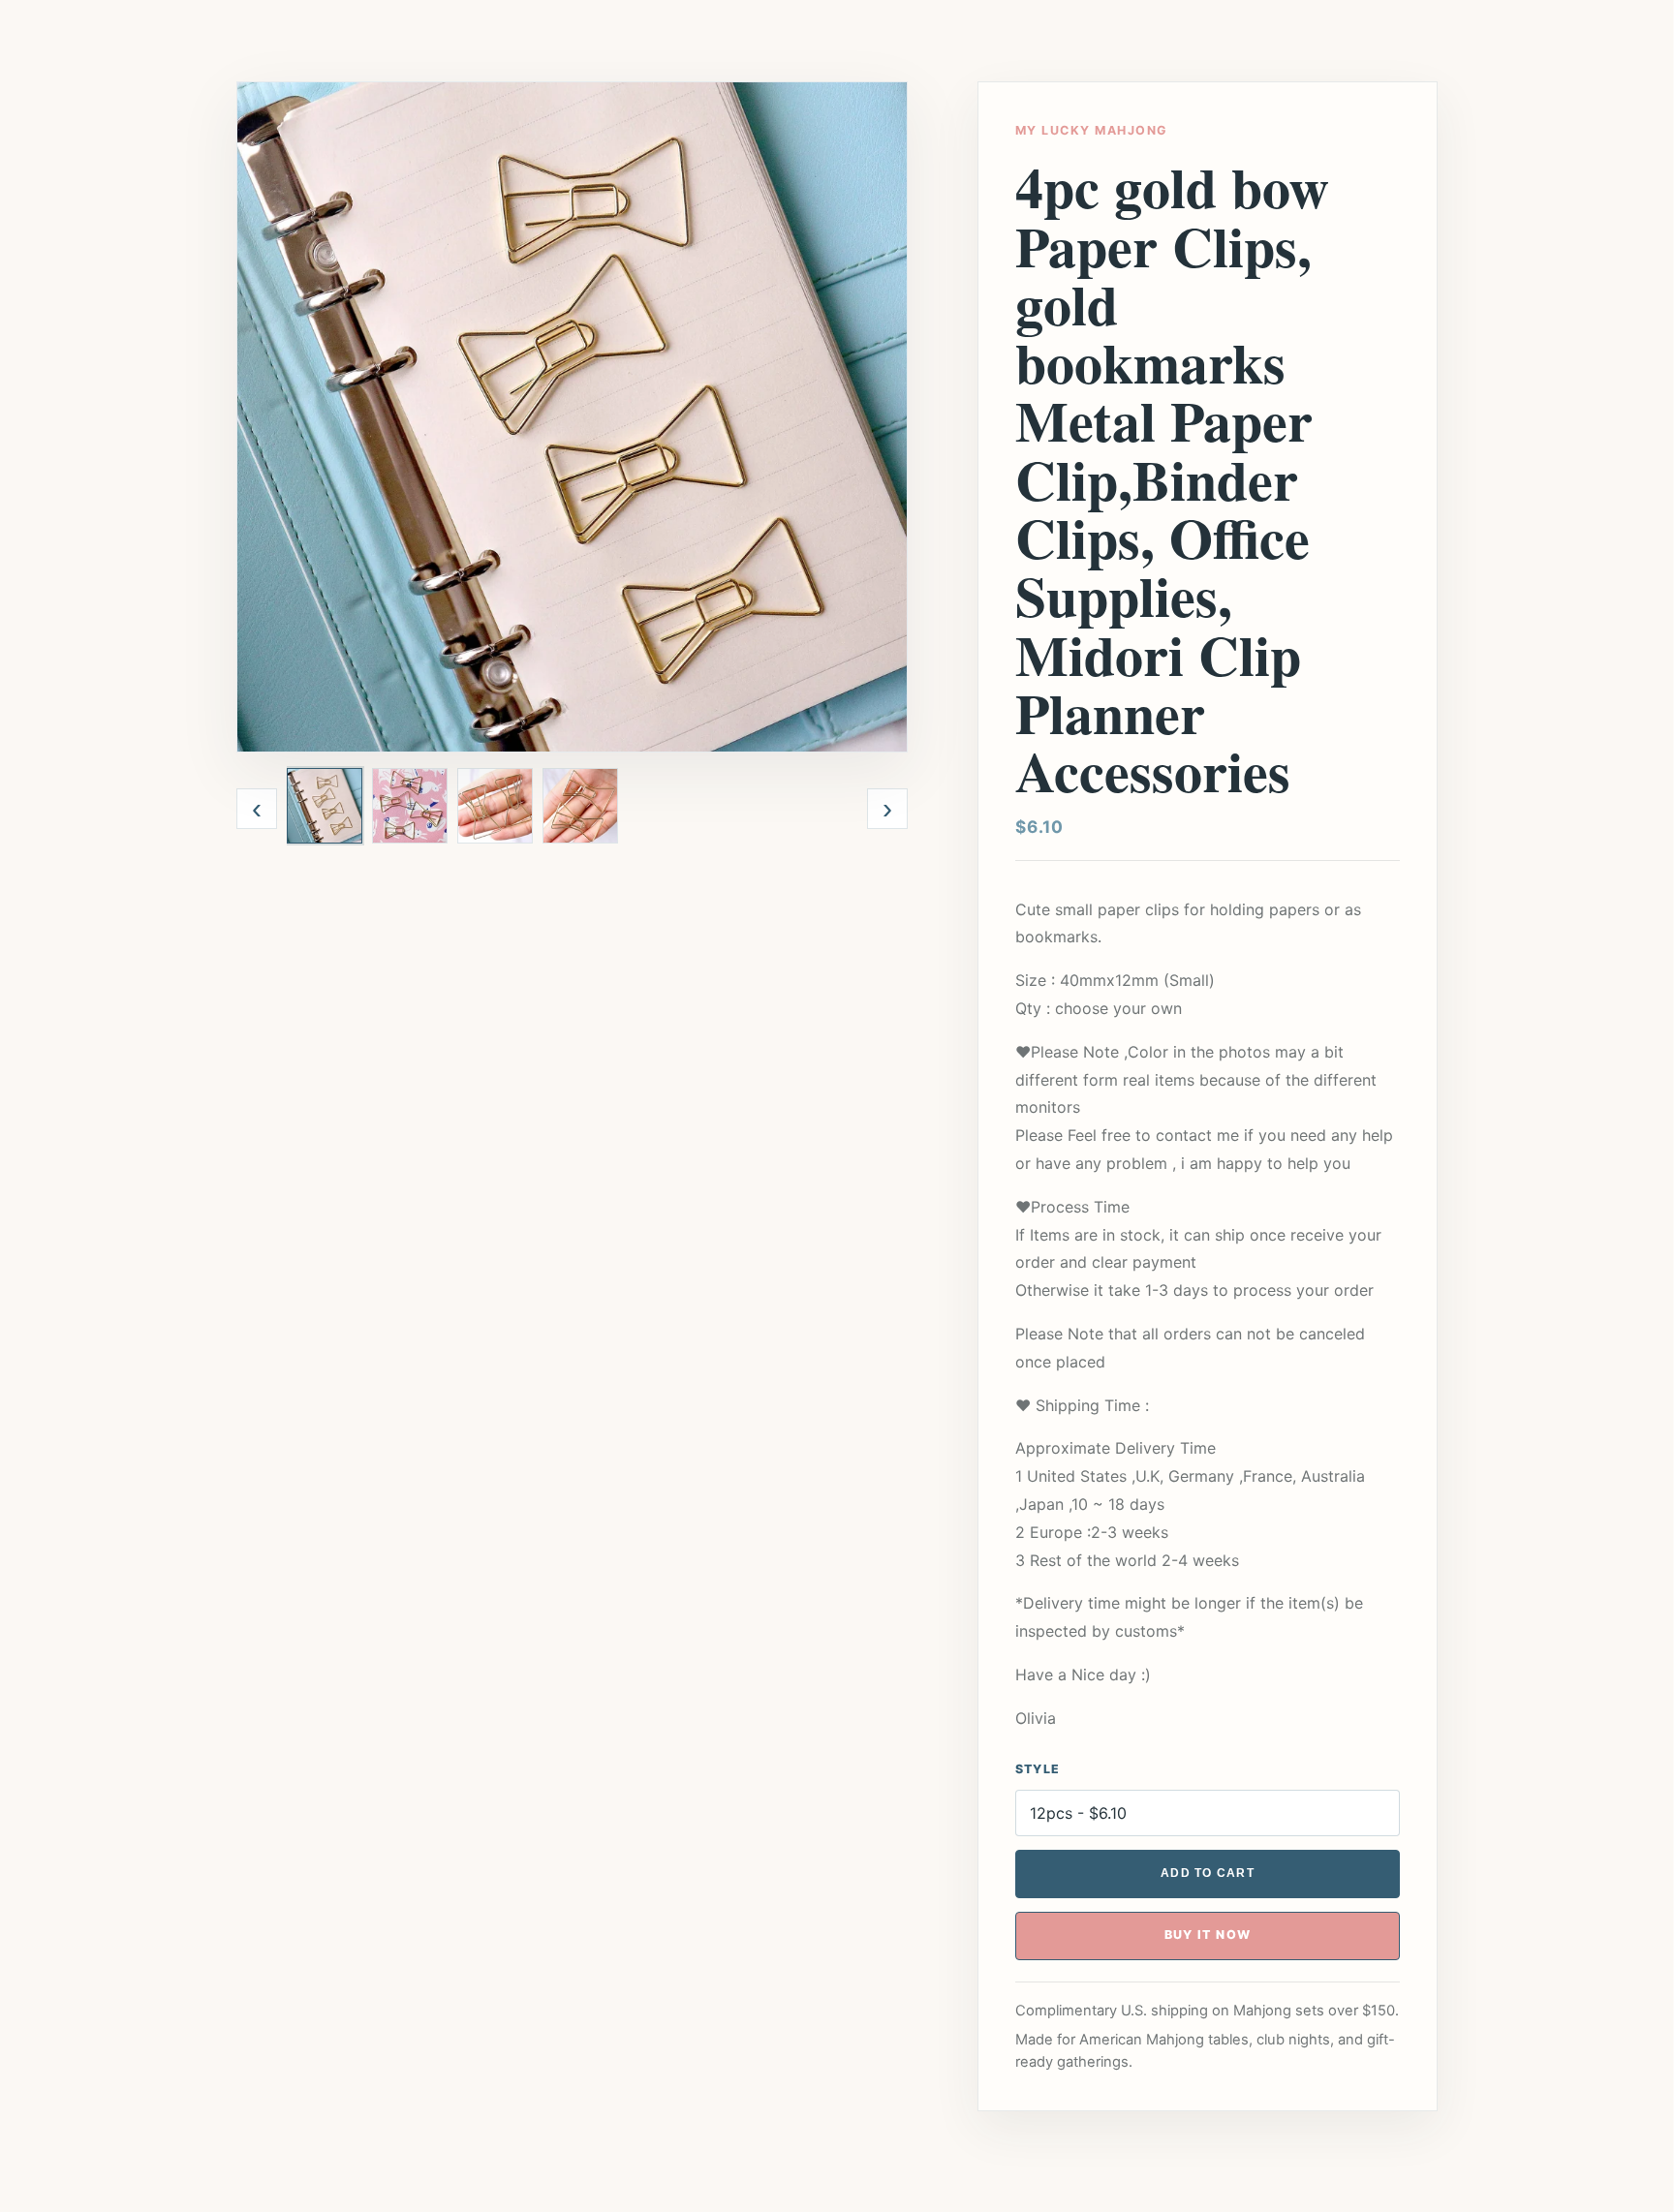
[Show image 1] (325, 806)
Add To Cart (1208, 1873)
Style (1038, 1769)
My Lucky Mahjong (1091, 130)
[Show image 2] (410, 806)
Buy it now (1208, 1935)
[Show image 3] (495, 806)
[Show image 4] (580, 806)
